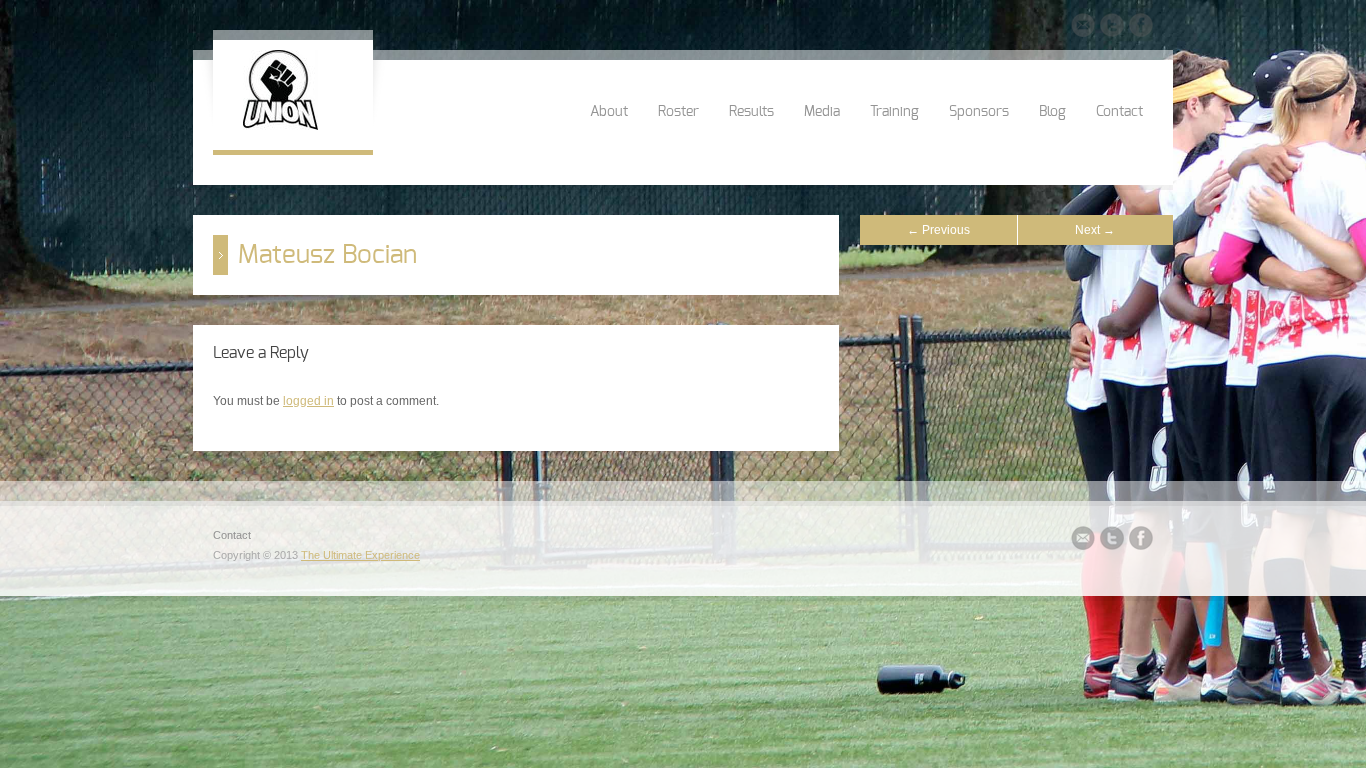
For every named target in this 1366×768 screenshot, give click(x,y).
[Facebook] (1141, 28)
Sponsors (979, 112)
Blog (1052, 112)
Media (822, 112)
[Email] (1083, 28)
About (609, 112)
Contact (1119, 112)
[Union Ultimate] (280, 126)
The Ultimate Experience (360, 555)
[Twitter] (1112, 28)
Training (894, 112)
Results (751, 112)
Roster (678, 112)
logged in (308, 401)
